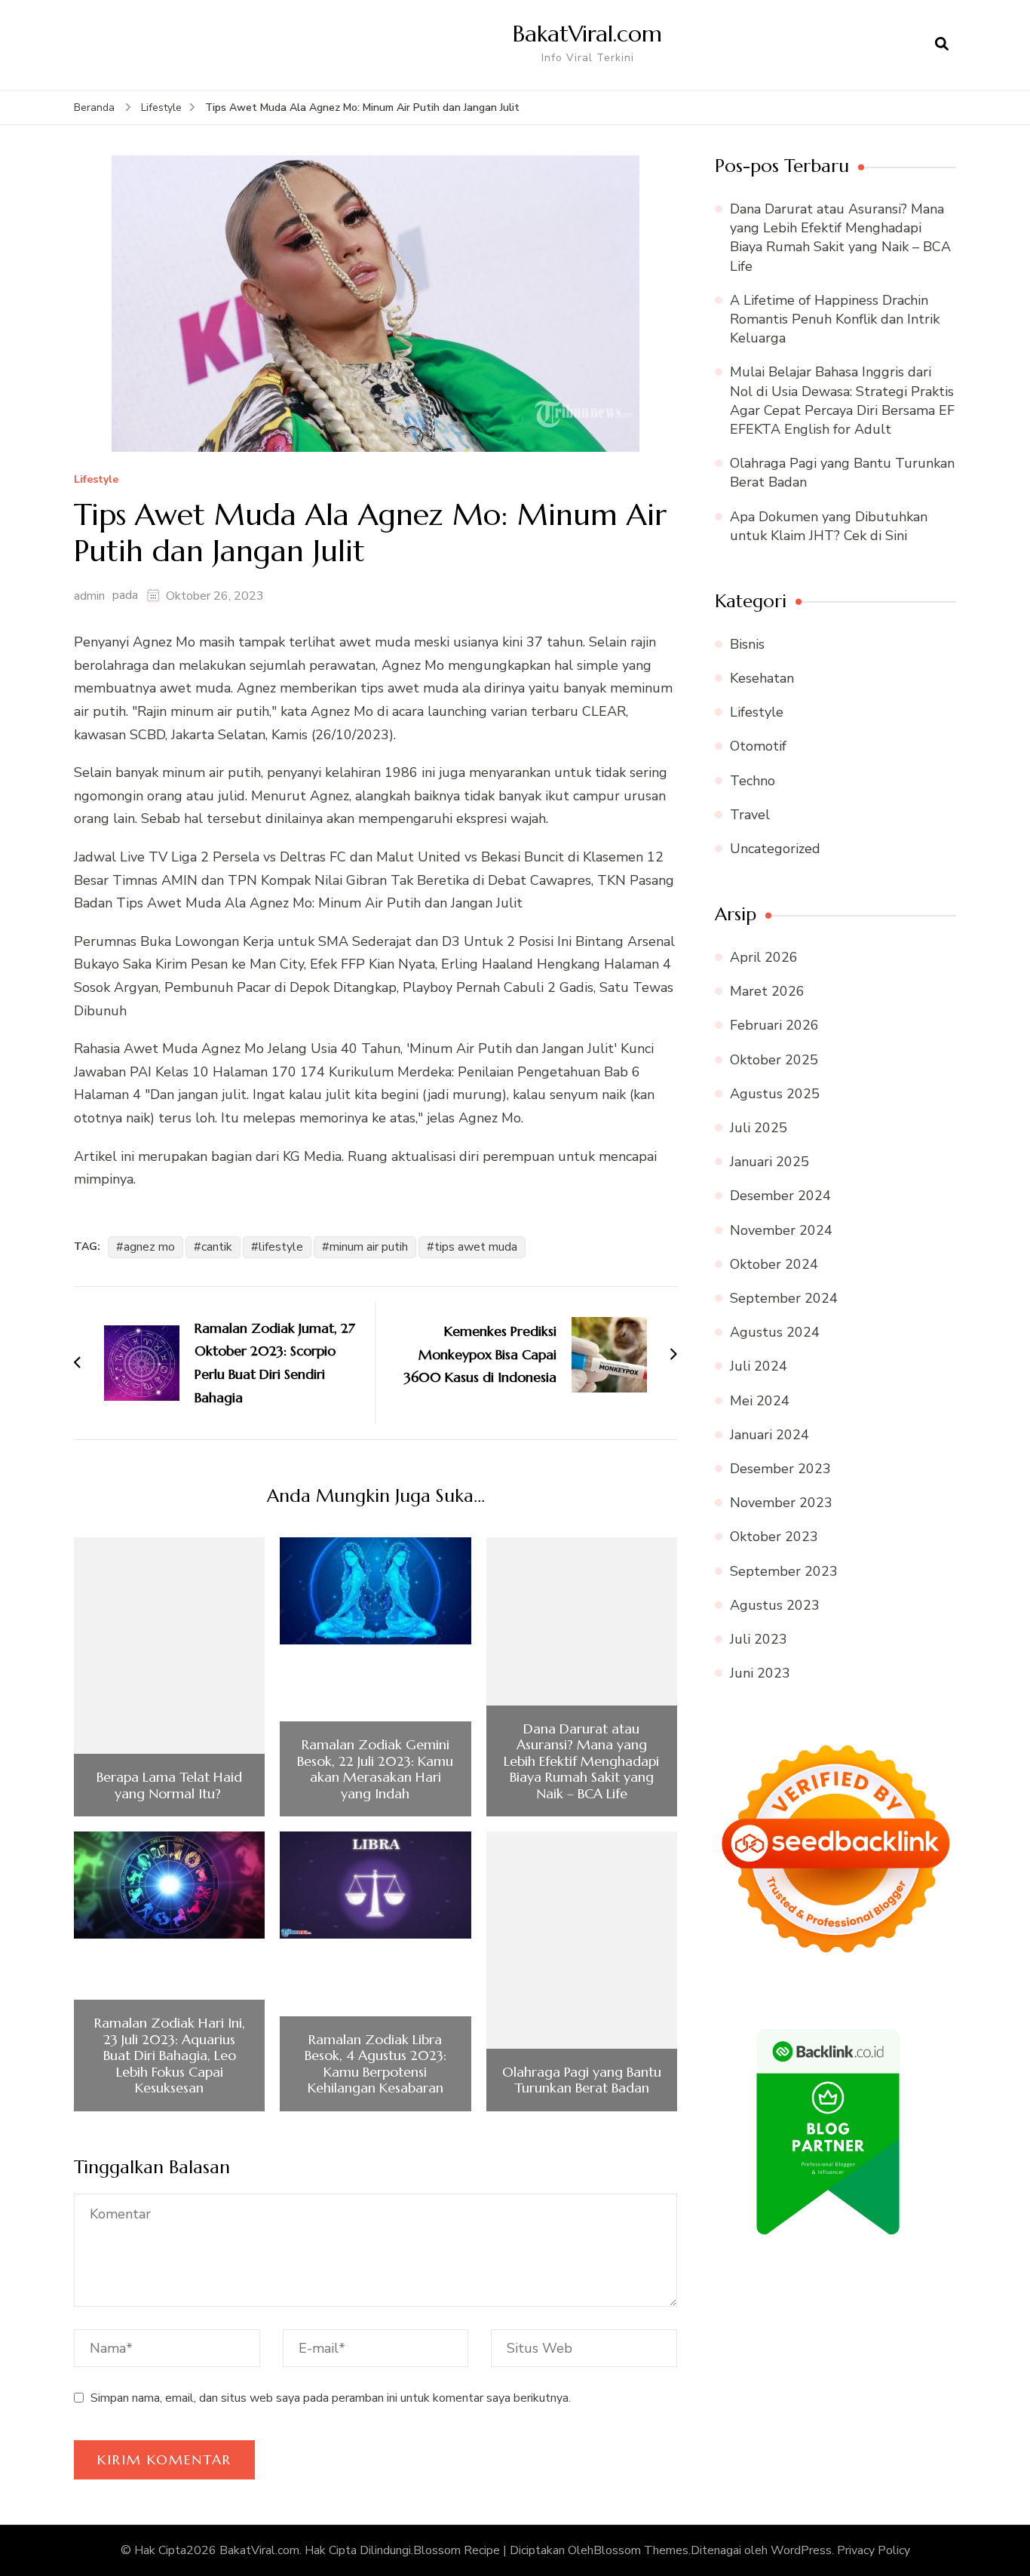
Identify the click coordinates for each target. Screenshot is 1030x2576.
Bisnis (747, 644)
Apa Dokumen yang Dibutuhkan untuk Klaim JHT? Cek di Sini (829, 526)
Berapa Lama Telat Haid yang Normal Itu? (169, 1785)
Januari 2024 (769, 1435)
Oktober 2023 (774, 1537)
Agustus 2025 (775, 1094)
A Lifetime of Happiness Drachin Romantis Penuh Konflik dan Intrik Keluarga (835, 319)
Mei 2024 (760, 1401)
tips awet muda (476, 1247)
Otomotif (758, 746)
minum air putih (369, 1247)
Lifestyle (96, 480)
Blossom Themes (641, 2550)
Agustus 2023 (775, 1605)
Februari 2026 (774, 1025)
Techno (753, 781)
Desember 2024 (780, 1196)
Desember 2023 (780, 1469)
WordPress (801, 2550)
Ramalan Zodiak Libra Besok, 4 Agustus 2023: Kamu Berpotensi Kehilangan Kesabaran (376, 2064)
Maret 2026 (767, 991)
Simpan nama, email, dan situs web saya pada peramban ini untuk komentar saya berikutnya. (331, 2398)
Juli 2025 (759, 1128)
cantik (217, 1247)
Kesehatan (762, 678)
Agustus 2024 (775, 1332)
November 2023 (781, 1503)
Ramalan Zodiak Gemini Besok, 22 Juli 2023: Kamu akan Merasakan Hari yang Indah (375, 1769)
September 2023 (784, 1571)
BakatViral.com (587, 34)
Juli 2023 (759, 1639)
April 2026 (764, 957)
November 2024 (781, 1230)
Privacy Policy (874, 2550)
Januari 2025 (769, 1162)
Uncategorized (775, 849)
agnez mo (149, 1247)
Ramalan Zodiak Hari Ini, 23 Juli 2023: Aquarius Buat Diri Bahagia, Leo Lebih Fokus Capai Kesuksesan (170, 2056)
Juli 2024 (759, 1366)
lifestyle (281, 1247)
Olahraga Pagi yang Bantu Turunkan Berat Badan (582, 2080)
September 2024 (784, 1298)
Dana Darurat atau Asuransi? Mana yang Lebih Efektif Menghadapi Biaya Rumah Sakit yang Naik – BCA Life (581, 1761)
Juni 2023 (760, 1673)
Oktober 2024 (774, 1264)
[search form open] (942, 45)
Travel (750, 815)
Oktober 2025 (774, 1060)
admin (89, 596)
